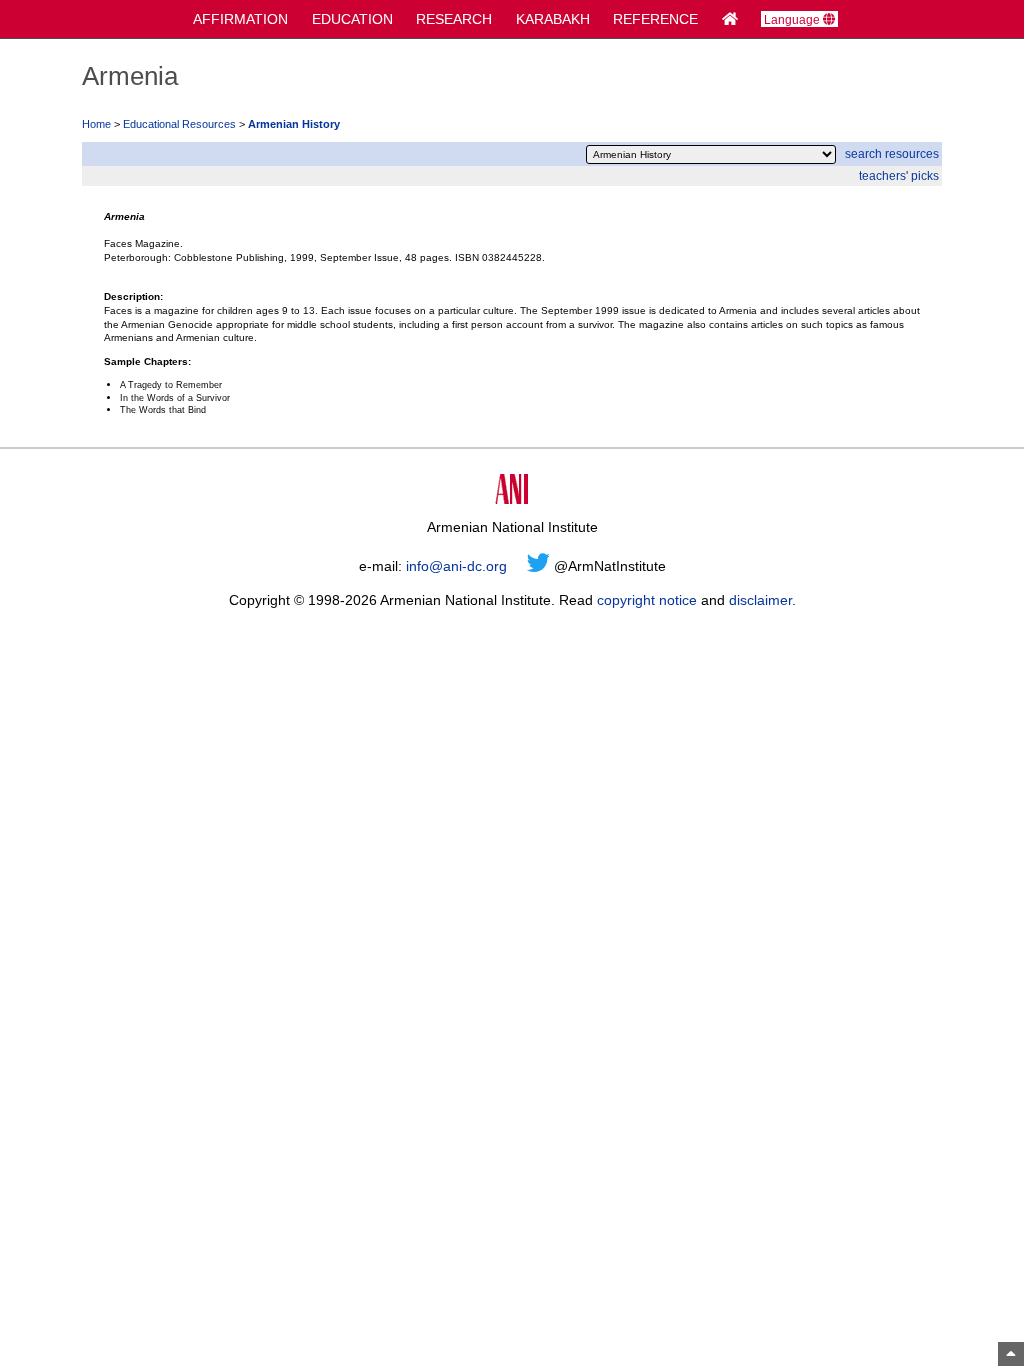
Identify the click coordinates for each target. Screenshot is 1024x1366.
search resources (892, 153)
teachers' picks (899, 175)
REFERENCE (655, 19)
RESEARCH (454, 19)
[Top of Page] (1011, 1354)
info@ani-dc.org (456, 566)
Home (96, 124)
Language (793, 19)
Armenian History (294, 124)
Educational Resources (179, 124)
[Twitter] (538, 566)
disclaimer (760, 600)
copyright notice (647, 600)
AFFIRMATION (240, 19)
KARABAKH (553, 19)
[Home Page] (730, 19)
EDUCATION (352, 19)
